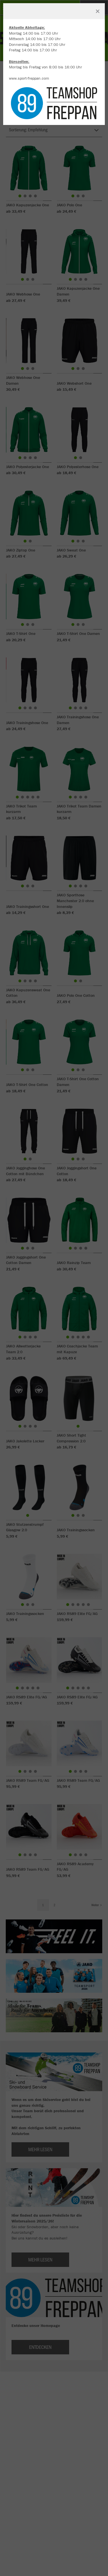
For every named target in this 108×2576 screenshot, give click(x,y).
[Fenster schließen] (98, 11)
